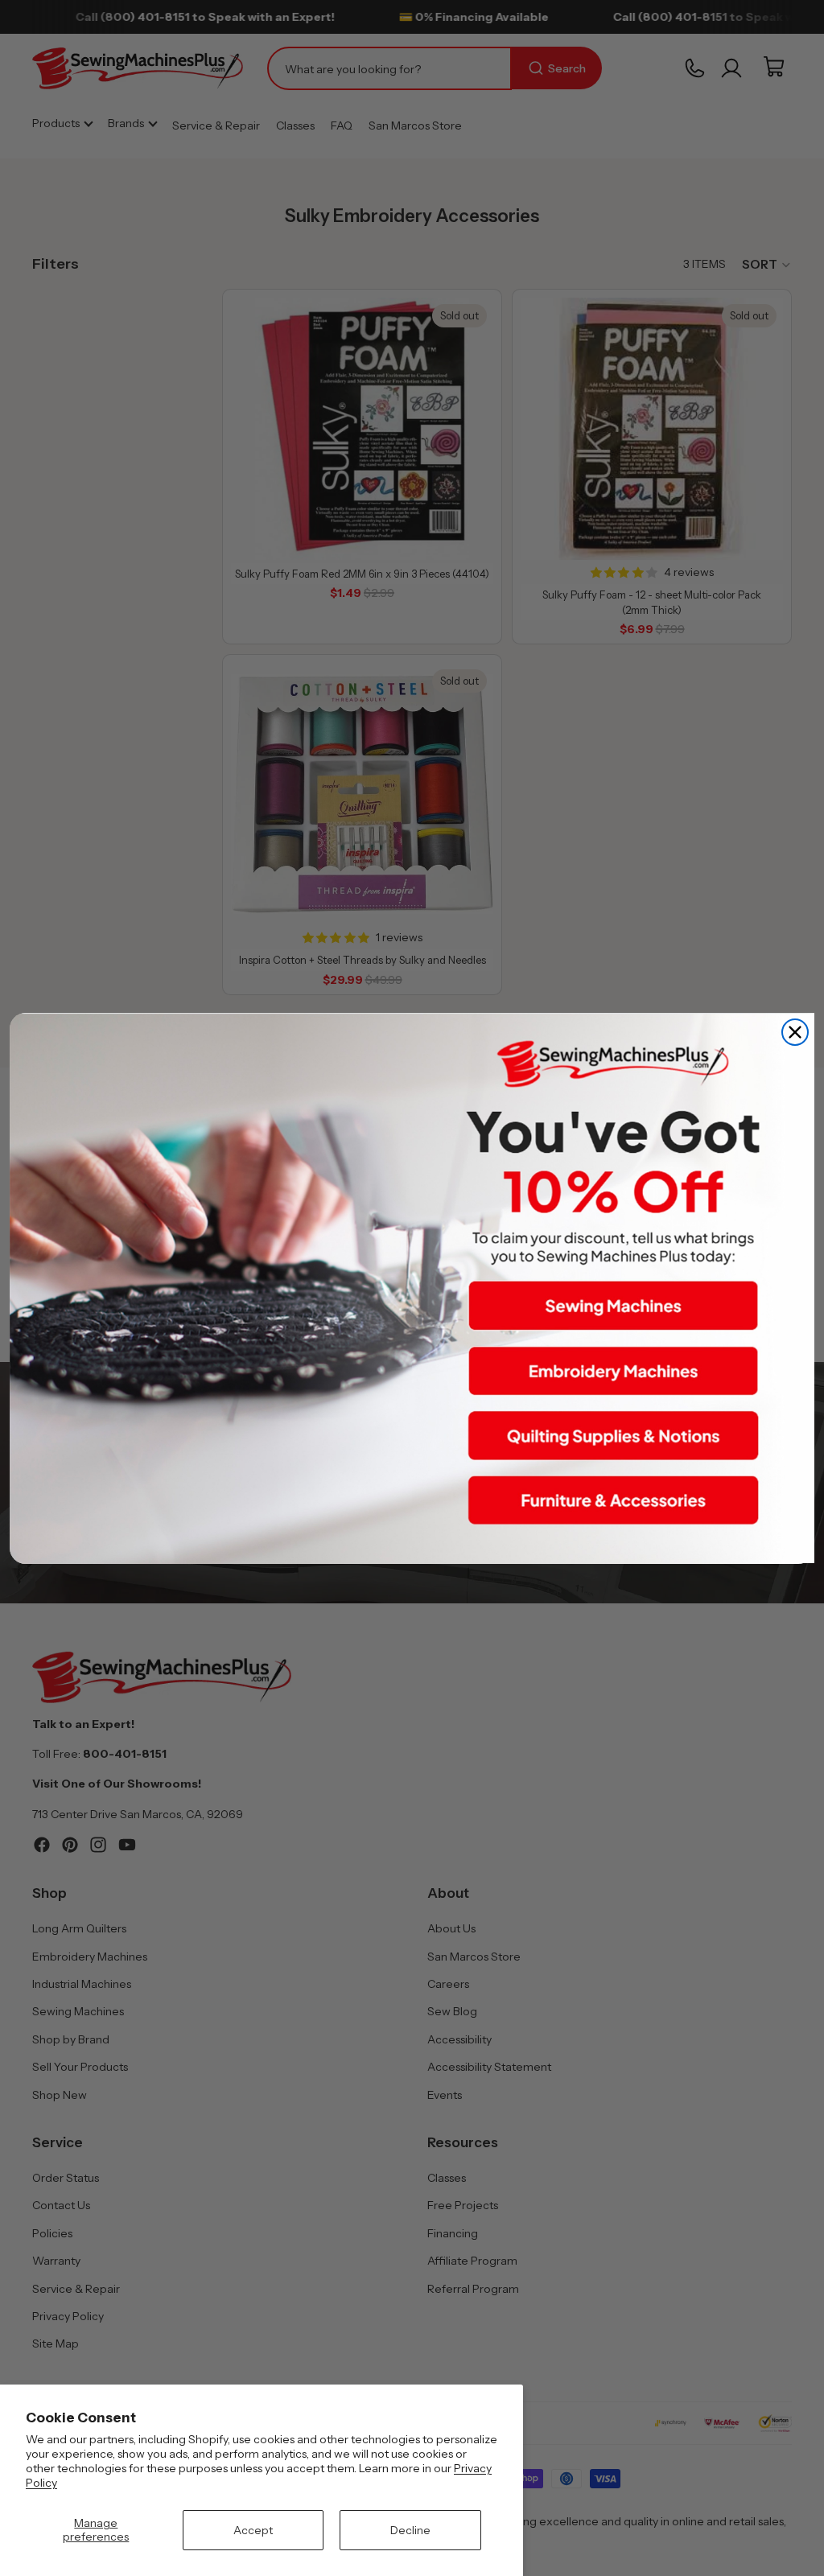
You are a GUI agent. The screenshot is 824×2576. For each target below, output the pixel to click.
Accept (253, 2530)
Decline (410, 2530)
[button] (613, 1306)
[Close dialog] (795, 1032)
